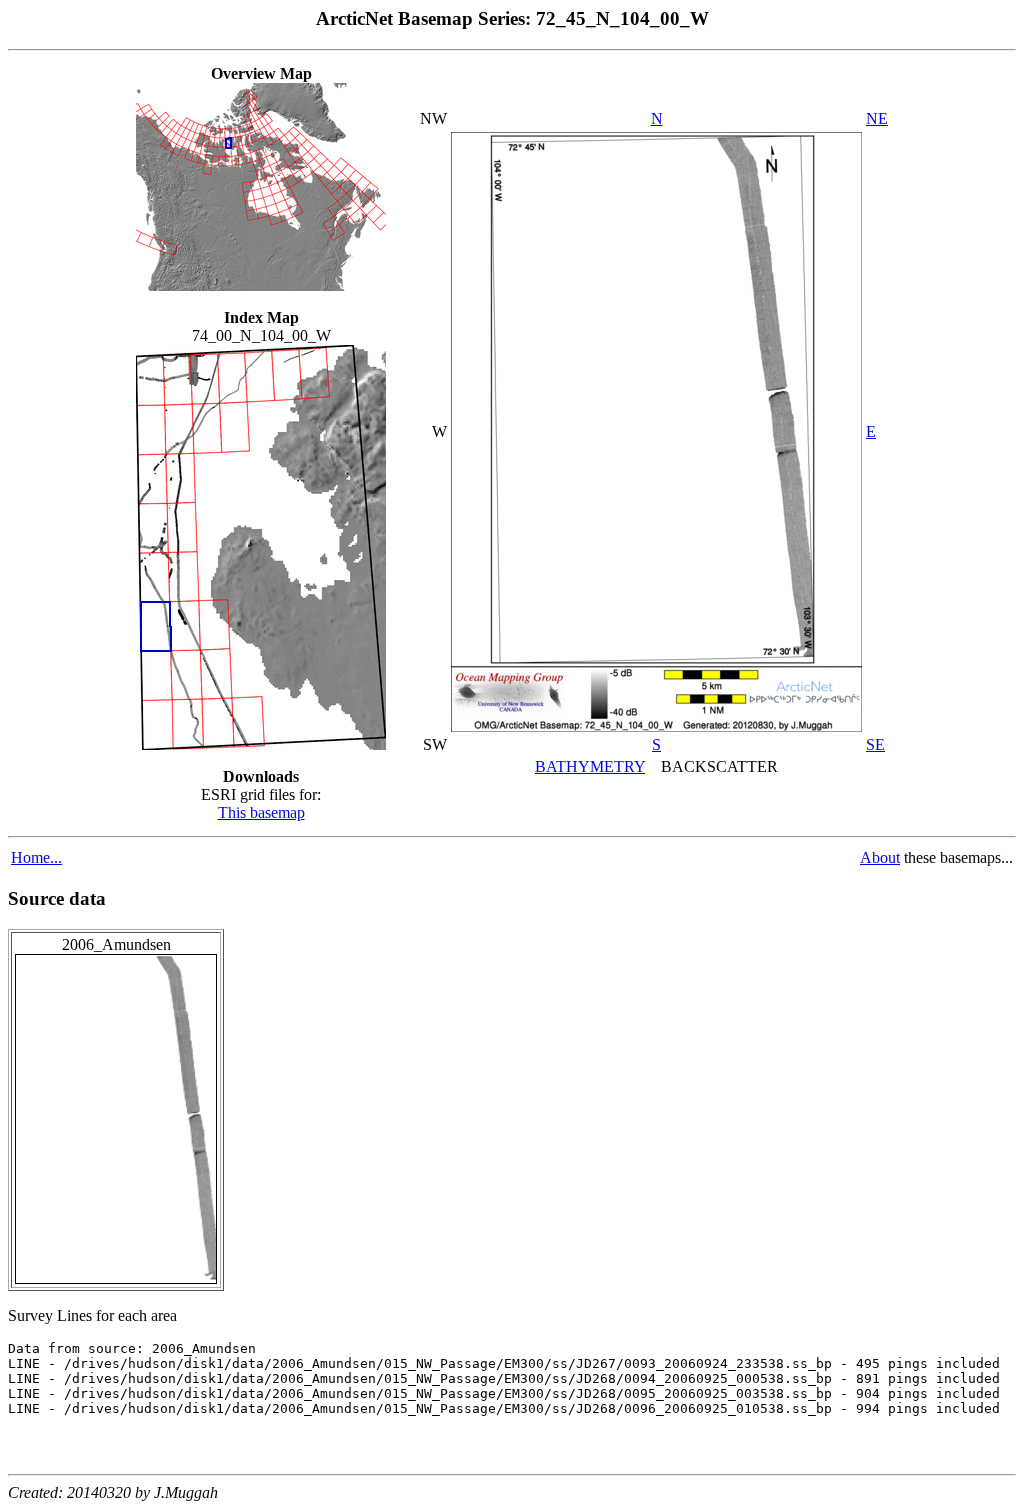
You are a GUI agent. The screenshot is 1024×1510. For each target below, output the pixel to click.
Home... (36, 857)
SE (875, 744)
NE (877, 118)
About (880, 857)
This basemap (261, 812)
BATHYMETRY (590, 766)
